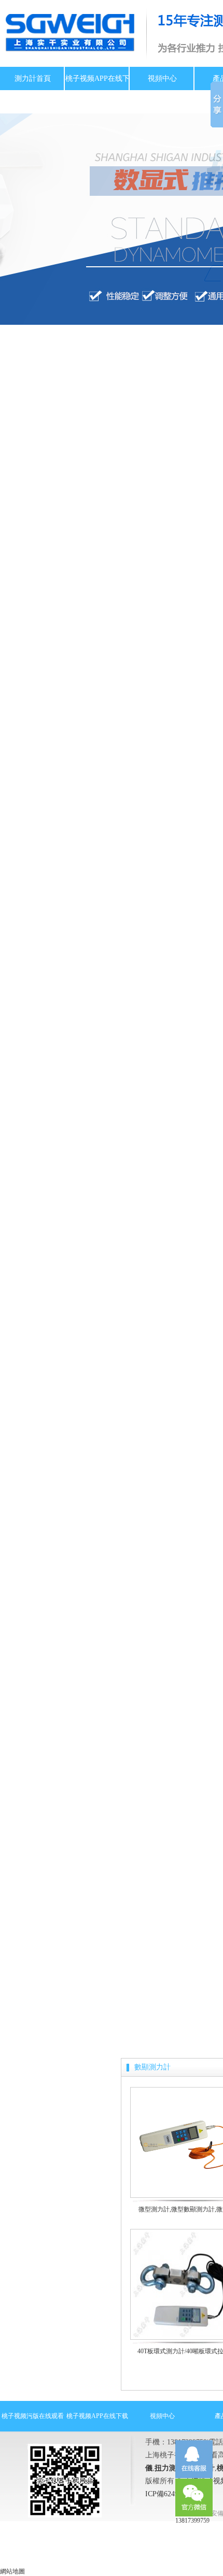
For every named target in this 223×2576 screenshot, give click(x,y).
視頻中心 (162, 78)
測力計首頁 (33, 78)
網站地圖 (12, 2571)
